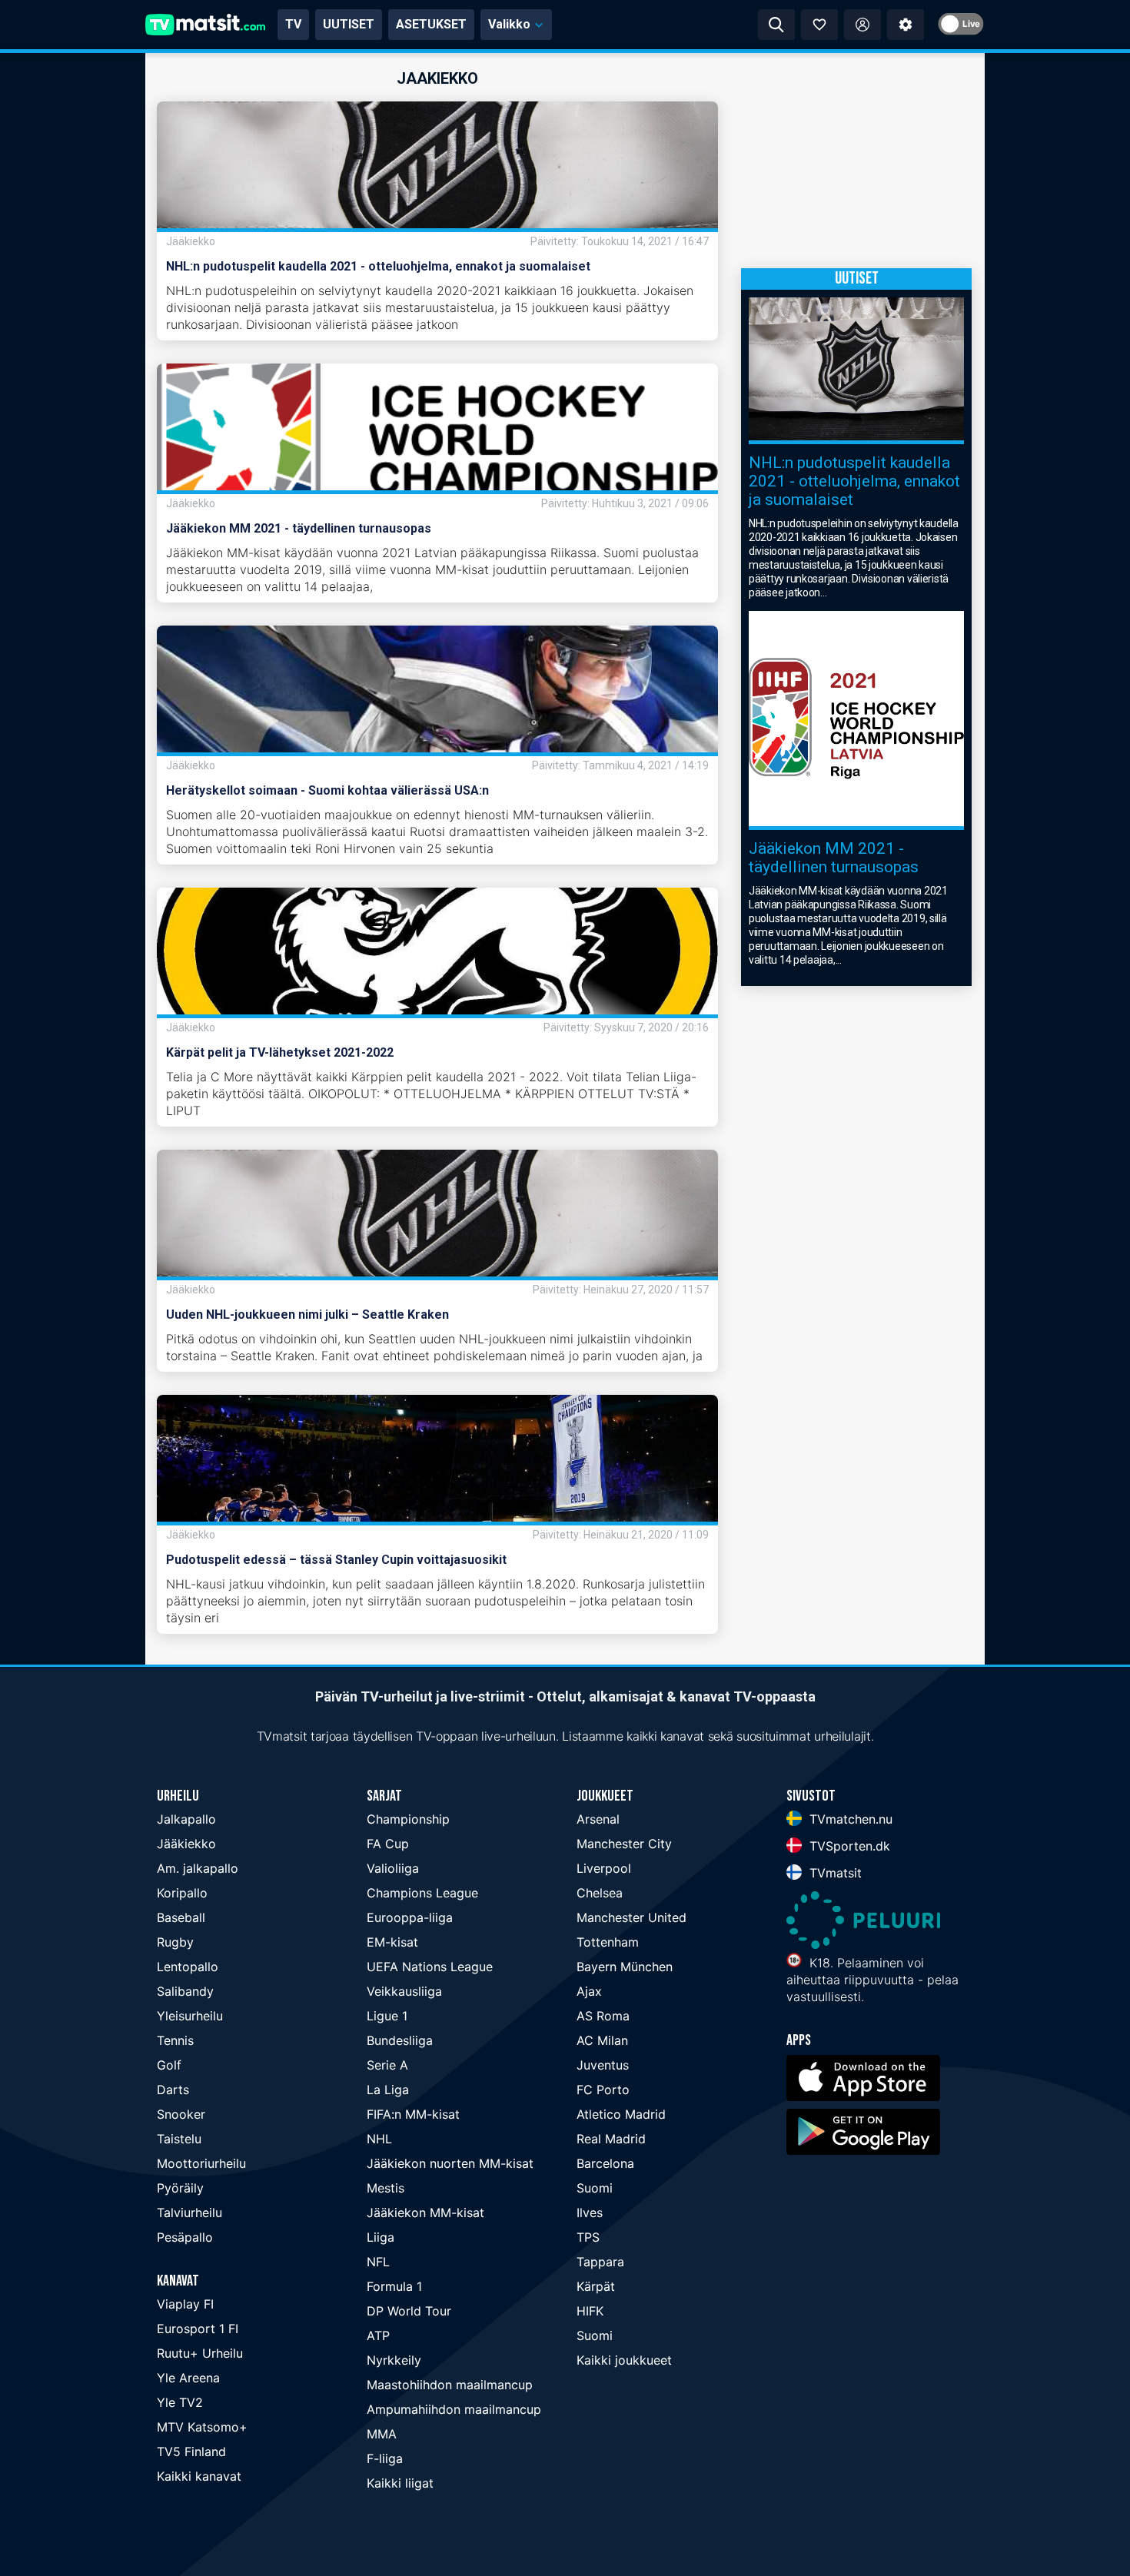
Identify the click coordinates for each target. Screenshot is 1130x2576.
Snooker (181, 2114)
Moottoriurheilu (201, 2163)
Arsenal (598, 1819)
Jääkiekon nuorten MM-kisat (450, 2163)
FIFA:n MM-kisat (413, 2114)
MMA (382, 2434)
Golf (169, 2065)
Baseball (181, 1917)
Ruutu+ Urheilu (200, 2353)
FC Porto (603, 2090)
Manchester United (631, 1917)
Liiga (381, 2237)
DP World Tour (409, 2311)
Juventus (603, 2065)
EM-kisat (392, 1942)
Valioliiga (393, 1868)
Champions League (422, 1893)
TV (293, 24)
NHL (379, 2139)
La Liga (388, 2090)
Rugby (175, 1942)
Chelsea (600, 1893)
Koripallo (182, 1893)
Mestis (386, 2188)
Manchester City (624, 1844)
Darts (173, 2090)
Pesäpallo (185, 2237)
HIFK (590, 2311)
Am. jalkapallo (198, 1868)
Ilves (590, 2213)
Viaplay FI (185, 2304)
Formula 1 (394, 2286)
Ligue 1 (387, 2016)
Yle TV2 (180, 2402)
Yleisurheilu (190, 2016)
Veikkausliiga (404, 1991)
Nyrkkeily (394, 2360)
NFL (378, 2262)
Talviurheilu (189, 2213)
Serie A (387, 2065)
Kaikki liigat (400, 2483)
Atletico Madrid (621, 2114)
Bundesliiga (400, 2040)
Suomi (595, 2188)
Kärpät (596, 2286)
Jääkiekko (186, 1844)
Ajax (589, 1991)
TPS (588, 2237)
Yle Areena (188, 2378)
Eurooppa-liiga (410, 1917)
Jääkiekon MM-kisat (425, 2213)
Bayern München (625, 1967)
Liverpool (604, 1868)
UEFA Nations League (430, 1967)
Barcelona (605, 2163)
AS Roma (603, 2016)
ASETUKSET (431, 24)
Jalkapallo (186, 1819)
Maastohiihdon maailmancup (450, 2385)
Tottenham (608, 1942)
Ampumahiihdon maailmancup (454, 2409)
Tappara (600, 2262)
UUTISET (349, 24)
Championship (408, 1819)
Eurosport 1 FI (198, 2329)
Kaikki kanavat (199, 2476)
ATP (378, 2335)
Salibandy (185, 1991)
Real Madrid (611, 2139)
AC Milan (602, 2040)
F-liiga (385, 2458)
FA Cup (388, 1844)
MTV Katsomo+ (202, 2427)
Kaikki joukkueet (624, 2360)
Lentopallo (188, 1967)
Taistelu (179, 2139)
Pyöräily (180, 2188)
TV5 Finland (191, 2452)
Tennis (175, 2040)
